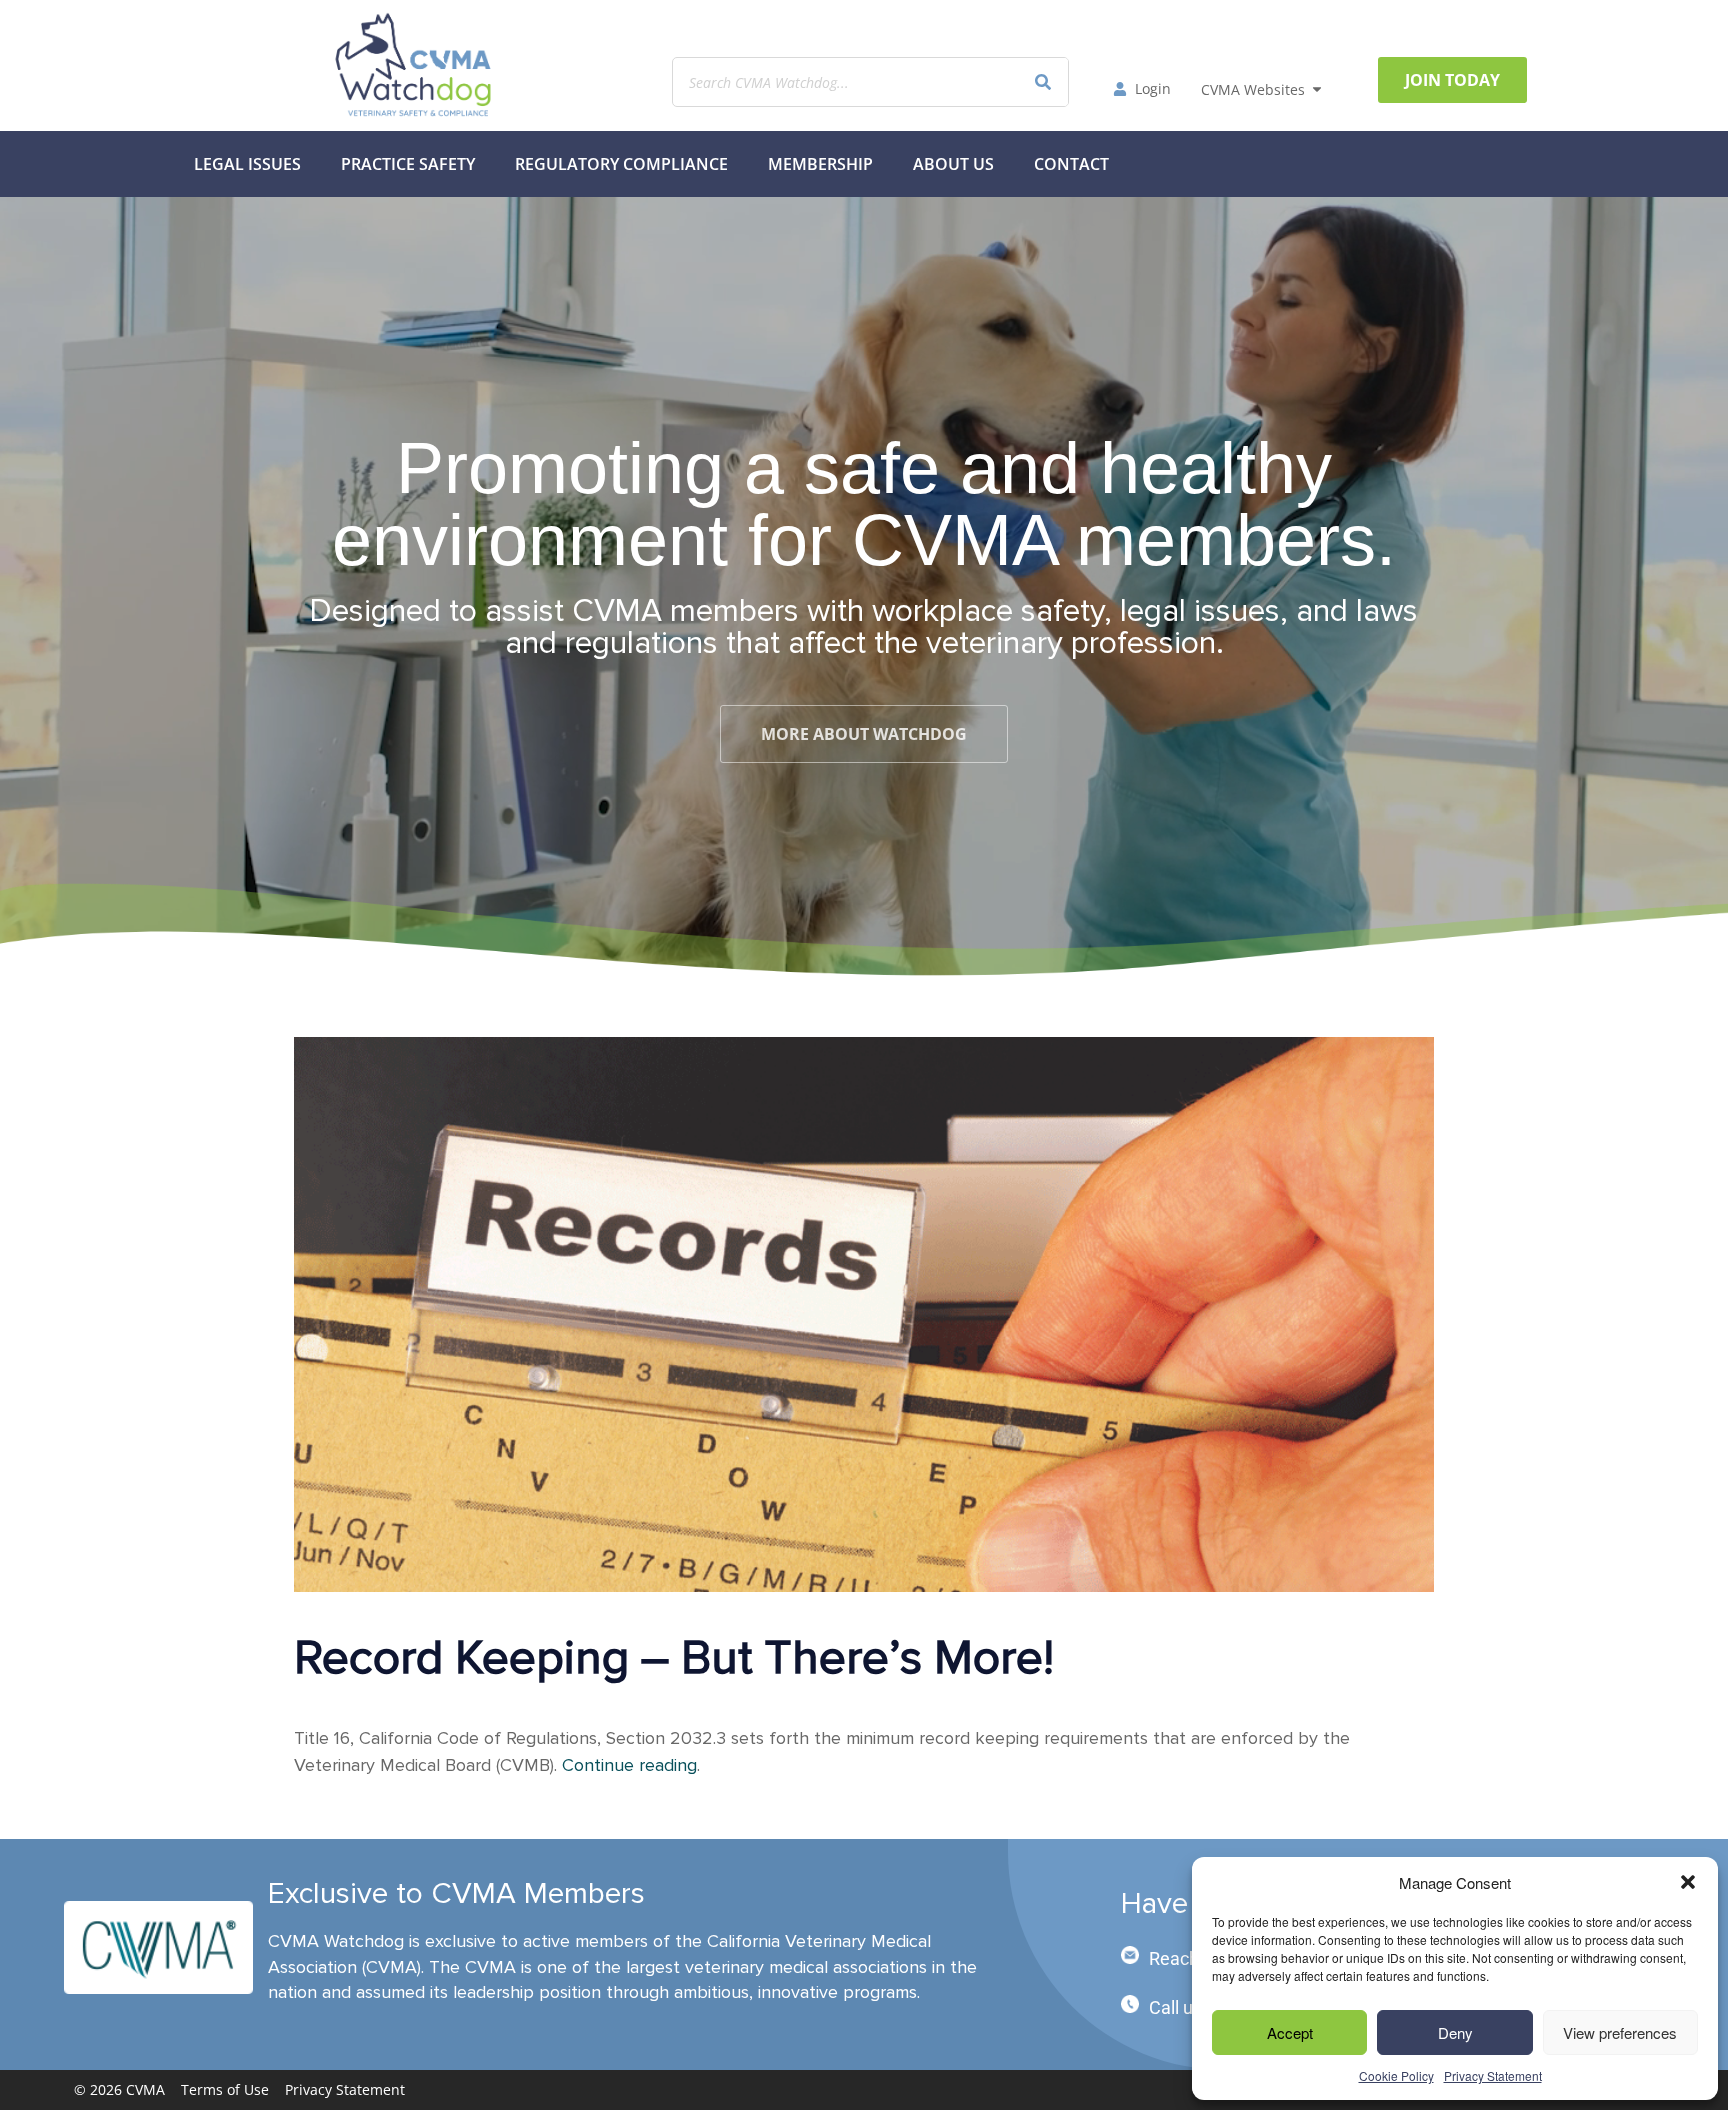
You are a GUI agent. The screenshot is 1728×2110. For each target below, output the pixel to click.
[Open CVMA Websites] (1317, 89)
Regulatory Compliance (621, 164)
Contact (1071, 164)
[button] (1688, 1882)
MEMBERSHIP (820, 164)
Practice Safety (408, 164)
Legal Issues (247, 164)
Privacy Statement (1493, 2075)
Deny (1455, 2032)
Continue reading (629, 1765)
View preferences (1620, 2032)
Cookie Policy (1396, 2075)
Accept (1290, 2032)
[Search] (1043, 82)
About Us (953, 164)
